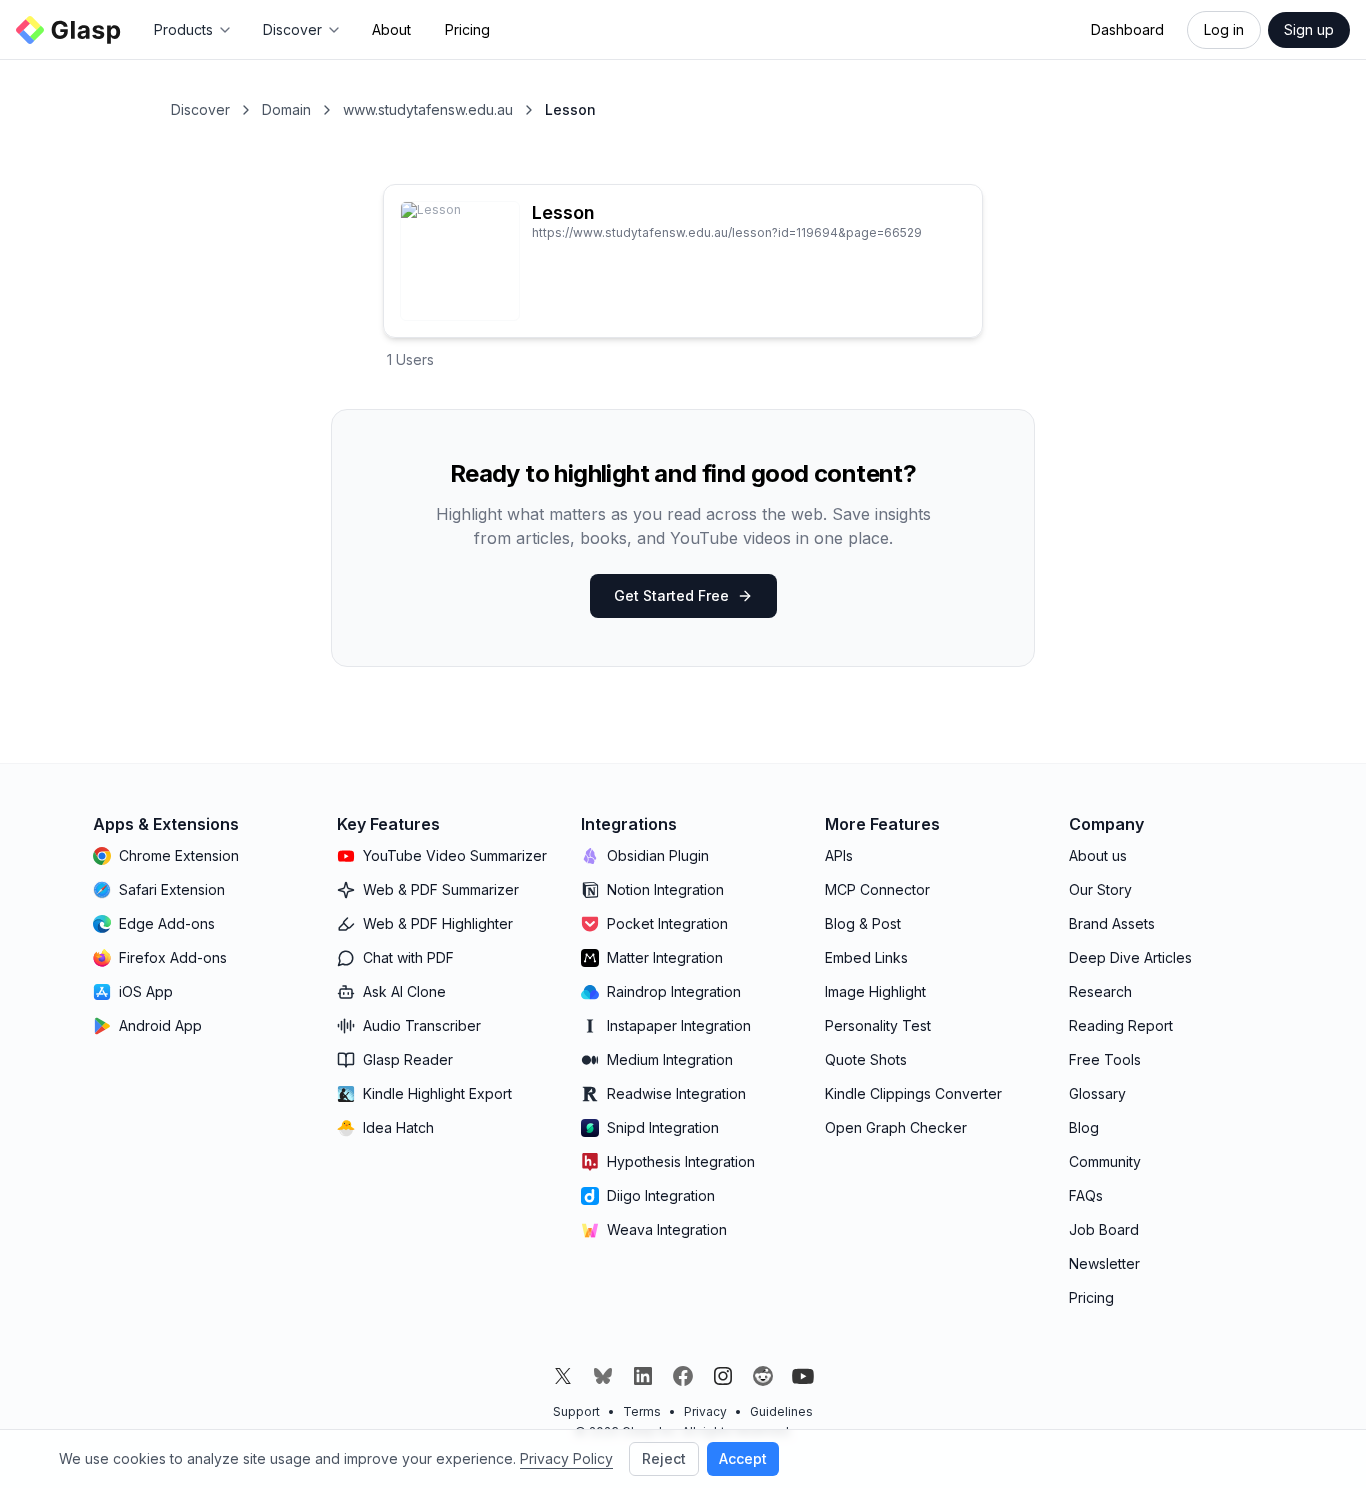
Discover (200, 109)
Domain (286, 109)
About (391, 29)
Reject (664, 1458)
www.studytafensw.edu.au (428, 109)
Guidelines (781, 1411)
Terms (642, 1411)
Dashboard (1127, 29)
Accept (743, 1458)
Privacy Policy (566, 1458)
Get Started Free (671, 595)
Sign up (1309, 29)
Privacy (705, 1411)
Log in (1224, 29)
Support (576, 1411)
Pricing (467, 29)
